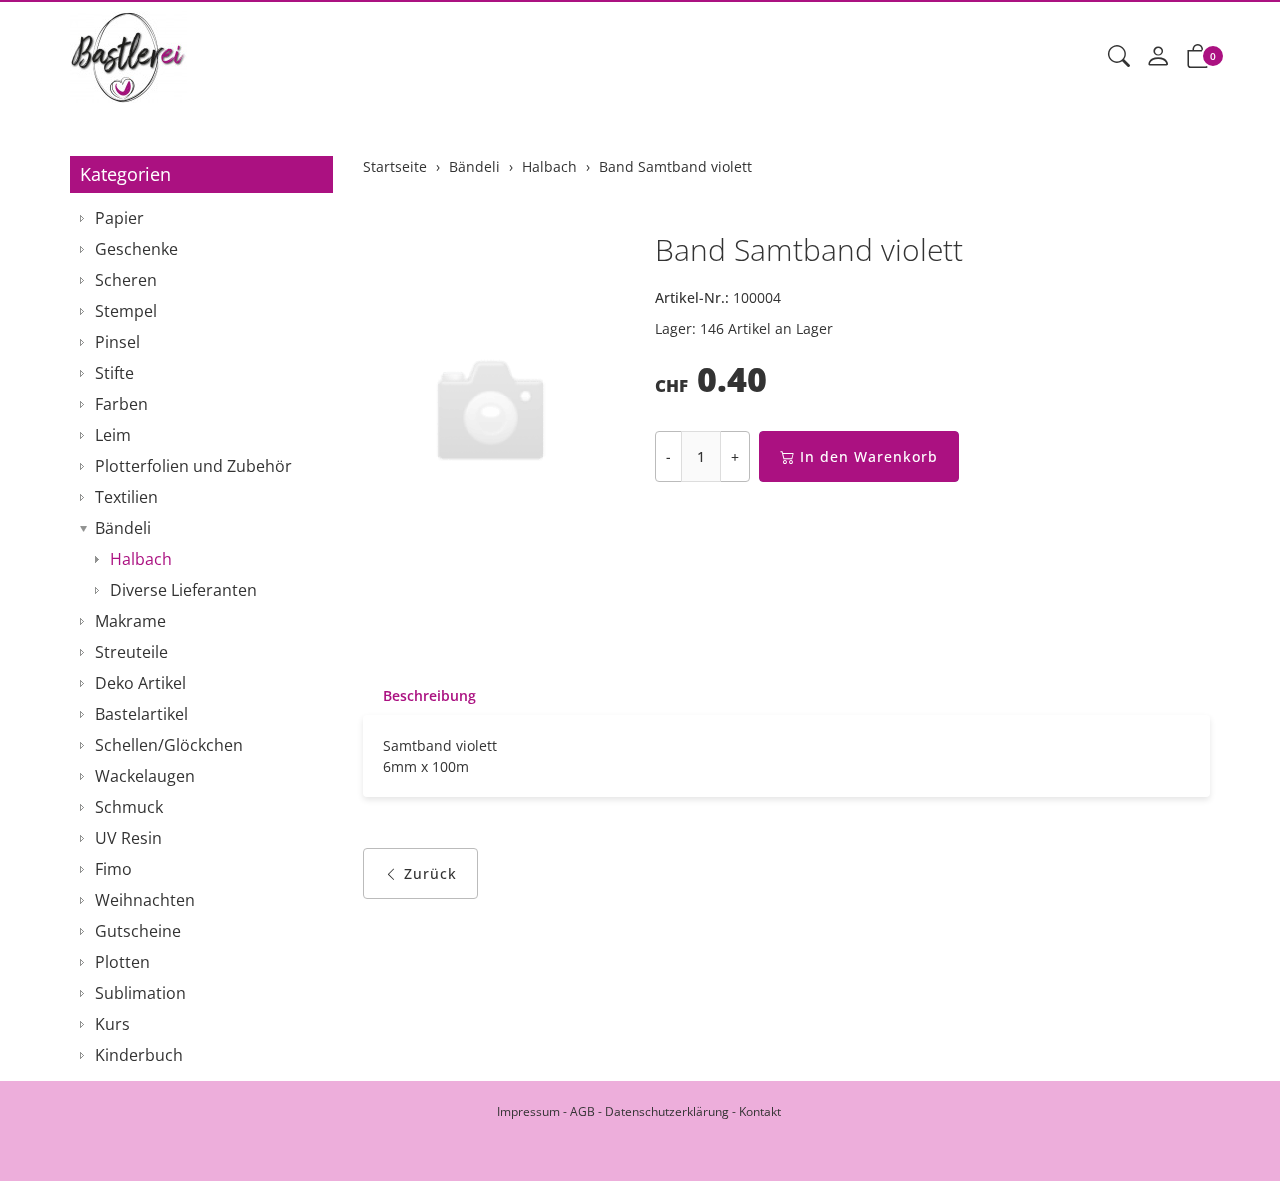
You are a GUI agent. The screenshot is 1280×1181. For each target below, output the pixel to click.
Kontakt (760, 1111)
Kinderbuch (139, 1055)
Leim (113, 435)
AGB (582, 1111)
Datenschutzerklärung (667, 1111)
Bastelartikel (141, 714)
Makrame (130, 621)
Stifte (114, 373)
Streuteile (131, 652)
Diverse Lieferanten (183, 590)
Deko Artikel (140, 683)
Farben (121, 404)
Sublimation (140, 993)
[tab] (419, 696)
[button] (1119, 57)
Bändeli (123, 528)
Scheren (126, 280)
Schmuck (129, 807)
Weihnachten (145, 900)
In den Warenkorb (869, 456)
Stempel (126, 311)
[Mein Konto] (1158, 57)
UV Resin (128, 838)
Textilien (126, 497)
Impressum (528, 1111)
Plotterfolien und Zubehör (193, 466)
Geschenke (136, 249)
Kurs (112, 1024)
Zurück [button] (430, 873)
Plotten (122, 962)
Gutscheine (138, 931)
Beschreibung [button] (429, 695)
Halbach (141, 559)
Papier (119, 218)
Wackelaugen (145, 776)
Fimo (113, 869)
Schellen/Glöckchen (169, 745)
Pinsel (117, 342)
